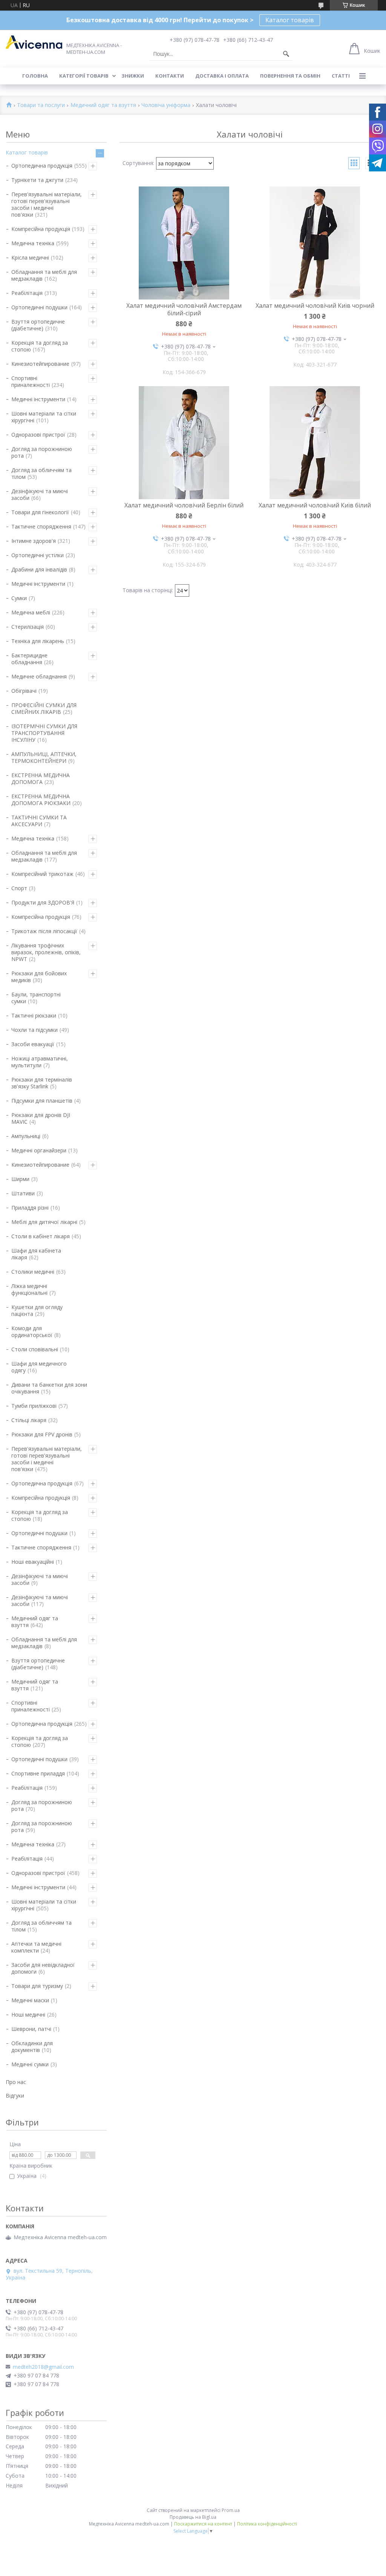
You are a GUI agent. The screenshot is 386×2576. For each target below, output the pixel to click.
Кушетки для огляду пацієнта (37, 1310)
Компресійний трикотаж (42, 874)
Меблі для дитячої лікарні (44, 1222)
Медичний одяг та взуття (103, 105)
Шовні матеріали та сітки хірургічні (44, 417)
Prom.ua (231, 2510)
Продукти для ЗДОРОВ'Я (43, 902)
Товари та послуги (41, 105)
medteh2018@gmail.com (43, 2367)
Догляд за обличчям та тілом (41, 473)
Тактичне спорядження (41, 526)
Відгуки (15, 2095)
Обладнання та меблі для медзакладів (44, 275)
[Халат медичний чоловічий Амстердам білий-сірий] (184, 243)
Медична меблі (31, 612)
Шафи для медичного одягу (39, 1367)
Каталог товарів (290, 20)
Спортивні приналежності (31, 381)
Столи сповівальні (35, 1349)
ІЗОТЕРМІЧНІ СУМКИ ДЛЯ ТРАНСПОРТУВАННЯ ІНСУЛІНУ (44, 733)
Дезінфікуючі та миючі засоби (40, 494)
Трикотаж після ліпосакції (44, 931)
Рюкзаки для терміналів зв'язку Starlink (42, 1083)
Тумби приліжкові (34, 1406)
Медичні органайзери (39, 1150)
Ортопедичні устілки (38, 555)
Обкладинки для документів (32, 2047)
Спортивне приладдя (38, 1773)
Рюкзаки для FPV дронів (42, 1434)
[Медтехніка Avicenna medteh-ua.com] (34, 42)
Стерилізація (28, 627)
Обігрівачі (24, 691)
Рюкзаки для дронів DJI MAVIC (41, 1118)
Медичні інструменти (38, 399)
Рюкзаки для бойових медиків (39, 977)
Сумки (19, 598)
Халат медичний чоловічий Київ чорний (315, 306)
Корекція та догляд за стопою (40, 346)
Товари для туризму (37, 1986)
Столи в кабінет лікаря (41, 1236)
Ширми (20, 1179)
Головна (35, 76)
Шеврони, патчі (31, 2029)
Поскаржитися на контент (203, 2524)
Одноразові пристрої (38, 435)
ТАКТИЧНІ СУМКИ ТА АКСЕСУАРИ (39, 821)
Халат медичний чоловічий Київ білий (315, 505)
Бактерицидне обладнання (29, 659)
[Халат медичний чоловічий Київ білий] (315, 443)
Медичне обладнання (39, 676)
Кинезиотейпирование (40, 364)
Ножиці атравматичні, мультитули (40, 1062)
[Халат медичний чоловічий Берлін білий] (184, 443)
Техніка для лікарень (38, 641)
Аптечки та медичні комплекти (36, 1947)
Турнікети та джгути (37, 180)
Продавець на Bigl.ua (193, 2517)
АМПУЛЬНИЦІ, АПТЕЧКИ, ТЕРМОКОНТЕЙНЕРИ (44, 757)
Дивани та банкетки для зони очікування (49, 1388)
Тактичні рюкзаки (34, 1015)
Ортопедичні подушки (39, 307)
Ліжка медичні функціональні (29, 1289)
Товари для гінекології (40, 512)
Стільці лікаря (29, 1420)
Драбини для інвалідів (39, 569)
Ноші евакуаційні (33, 1562)
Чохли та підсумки (34, 1030)
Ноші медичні (28, 2015)
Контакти (170, 76)
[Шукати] (286, 54)
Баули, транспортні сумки (36, 998)
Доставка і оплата (222, 76)
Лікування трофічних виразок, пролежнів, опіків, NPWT (46, 952)
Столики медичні (33, 1272)
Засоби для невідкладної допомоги (43, 1968)
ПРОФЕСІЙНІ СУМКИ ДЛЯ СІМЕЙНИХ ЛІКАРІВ (44, 708)
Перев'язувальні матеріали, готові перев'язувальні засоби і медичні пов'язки (47, 204)
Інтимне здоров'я (34, 541)
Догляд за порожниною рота (42, 452)
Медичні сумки (30, 2064)
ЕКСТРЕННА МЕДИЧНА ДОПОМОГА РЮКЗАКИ (41, 800)
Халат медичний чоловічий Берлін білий (184, 505)
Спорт (19, 888)
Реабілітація (27, 293)
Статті (341, 76)
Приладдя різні (30, 1208)
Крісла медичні (30, 257)
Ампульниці (26, 1136)
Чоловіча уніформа (166, 105)
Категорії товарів (84, 76)
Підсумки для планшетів (42, 1101)
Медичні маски (30, 2000)
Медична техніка (33, 243)
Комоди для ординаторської (32, 1332)
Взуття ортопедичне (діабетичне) (38, 325)
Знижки (133, 76)
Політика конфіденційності (267, 2524)
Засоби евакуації (33, 1044)
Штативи (23, 1193)
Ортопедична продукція (42, 166)
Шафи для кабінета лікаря (36, 1254)
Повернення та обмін (290, 76)
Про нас (16, 2082)
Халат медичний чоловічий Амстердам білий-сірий (184, 309)
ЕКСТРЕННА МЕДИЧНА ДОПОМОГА (41, 778)
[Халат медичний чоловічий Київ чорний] (315, 243)
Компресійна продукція (41, 229)
